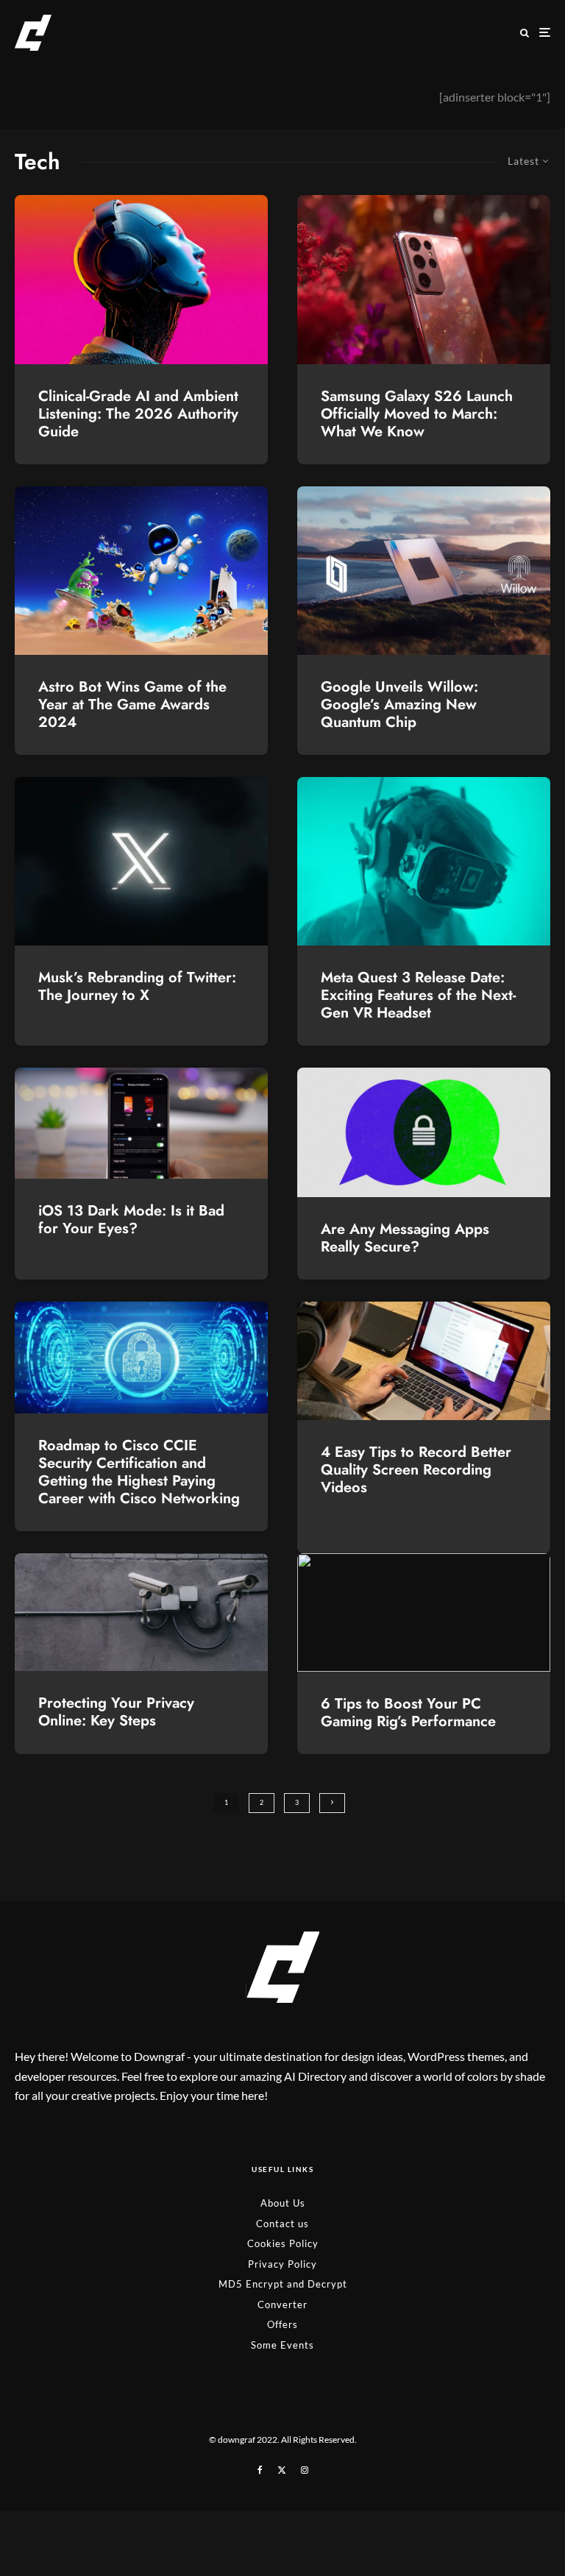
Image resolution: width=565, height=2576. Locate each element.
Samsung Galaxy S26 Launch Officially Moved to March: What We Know (417, 414)
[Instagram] (305, 2469)
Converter (282, 2304)
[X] (282, 2469)
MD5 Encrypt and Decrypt (283, 2284)
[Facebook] (260, 2469)
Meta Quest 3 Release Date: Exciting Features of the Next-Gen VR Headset (418, 996)
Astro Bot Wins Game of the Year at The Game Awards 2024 (132, 705)
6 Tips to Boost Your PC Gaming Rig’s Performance (408, 1713)
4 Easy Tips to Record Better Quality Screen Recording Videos (416, 1470)
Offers (282, 2324)
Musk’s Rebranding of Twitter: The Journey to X (137, 987)
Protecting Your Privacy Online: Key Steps (116, 1712)
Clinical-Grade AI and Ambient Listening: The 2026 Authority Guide (138, 414)
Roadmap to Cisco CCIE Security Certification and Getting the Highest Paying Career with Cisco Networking (139, 1472)
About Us (283, 2203)
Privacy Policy (282, 2263)
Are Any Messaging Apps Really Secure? (405, 1238)
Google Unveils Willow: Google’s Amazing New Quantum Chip (399, 705)
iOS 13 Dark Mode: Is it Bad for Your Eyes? (131, 1220)
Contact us (282, 2223)
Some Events (282, 2345)
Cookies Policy (283, 2243)
